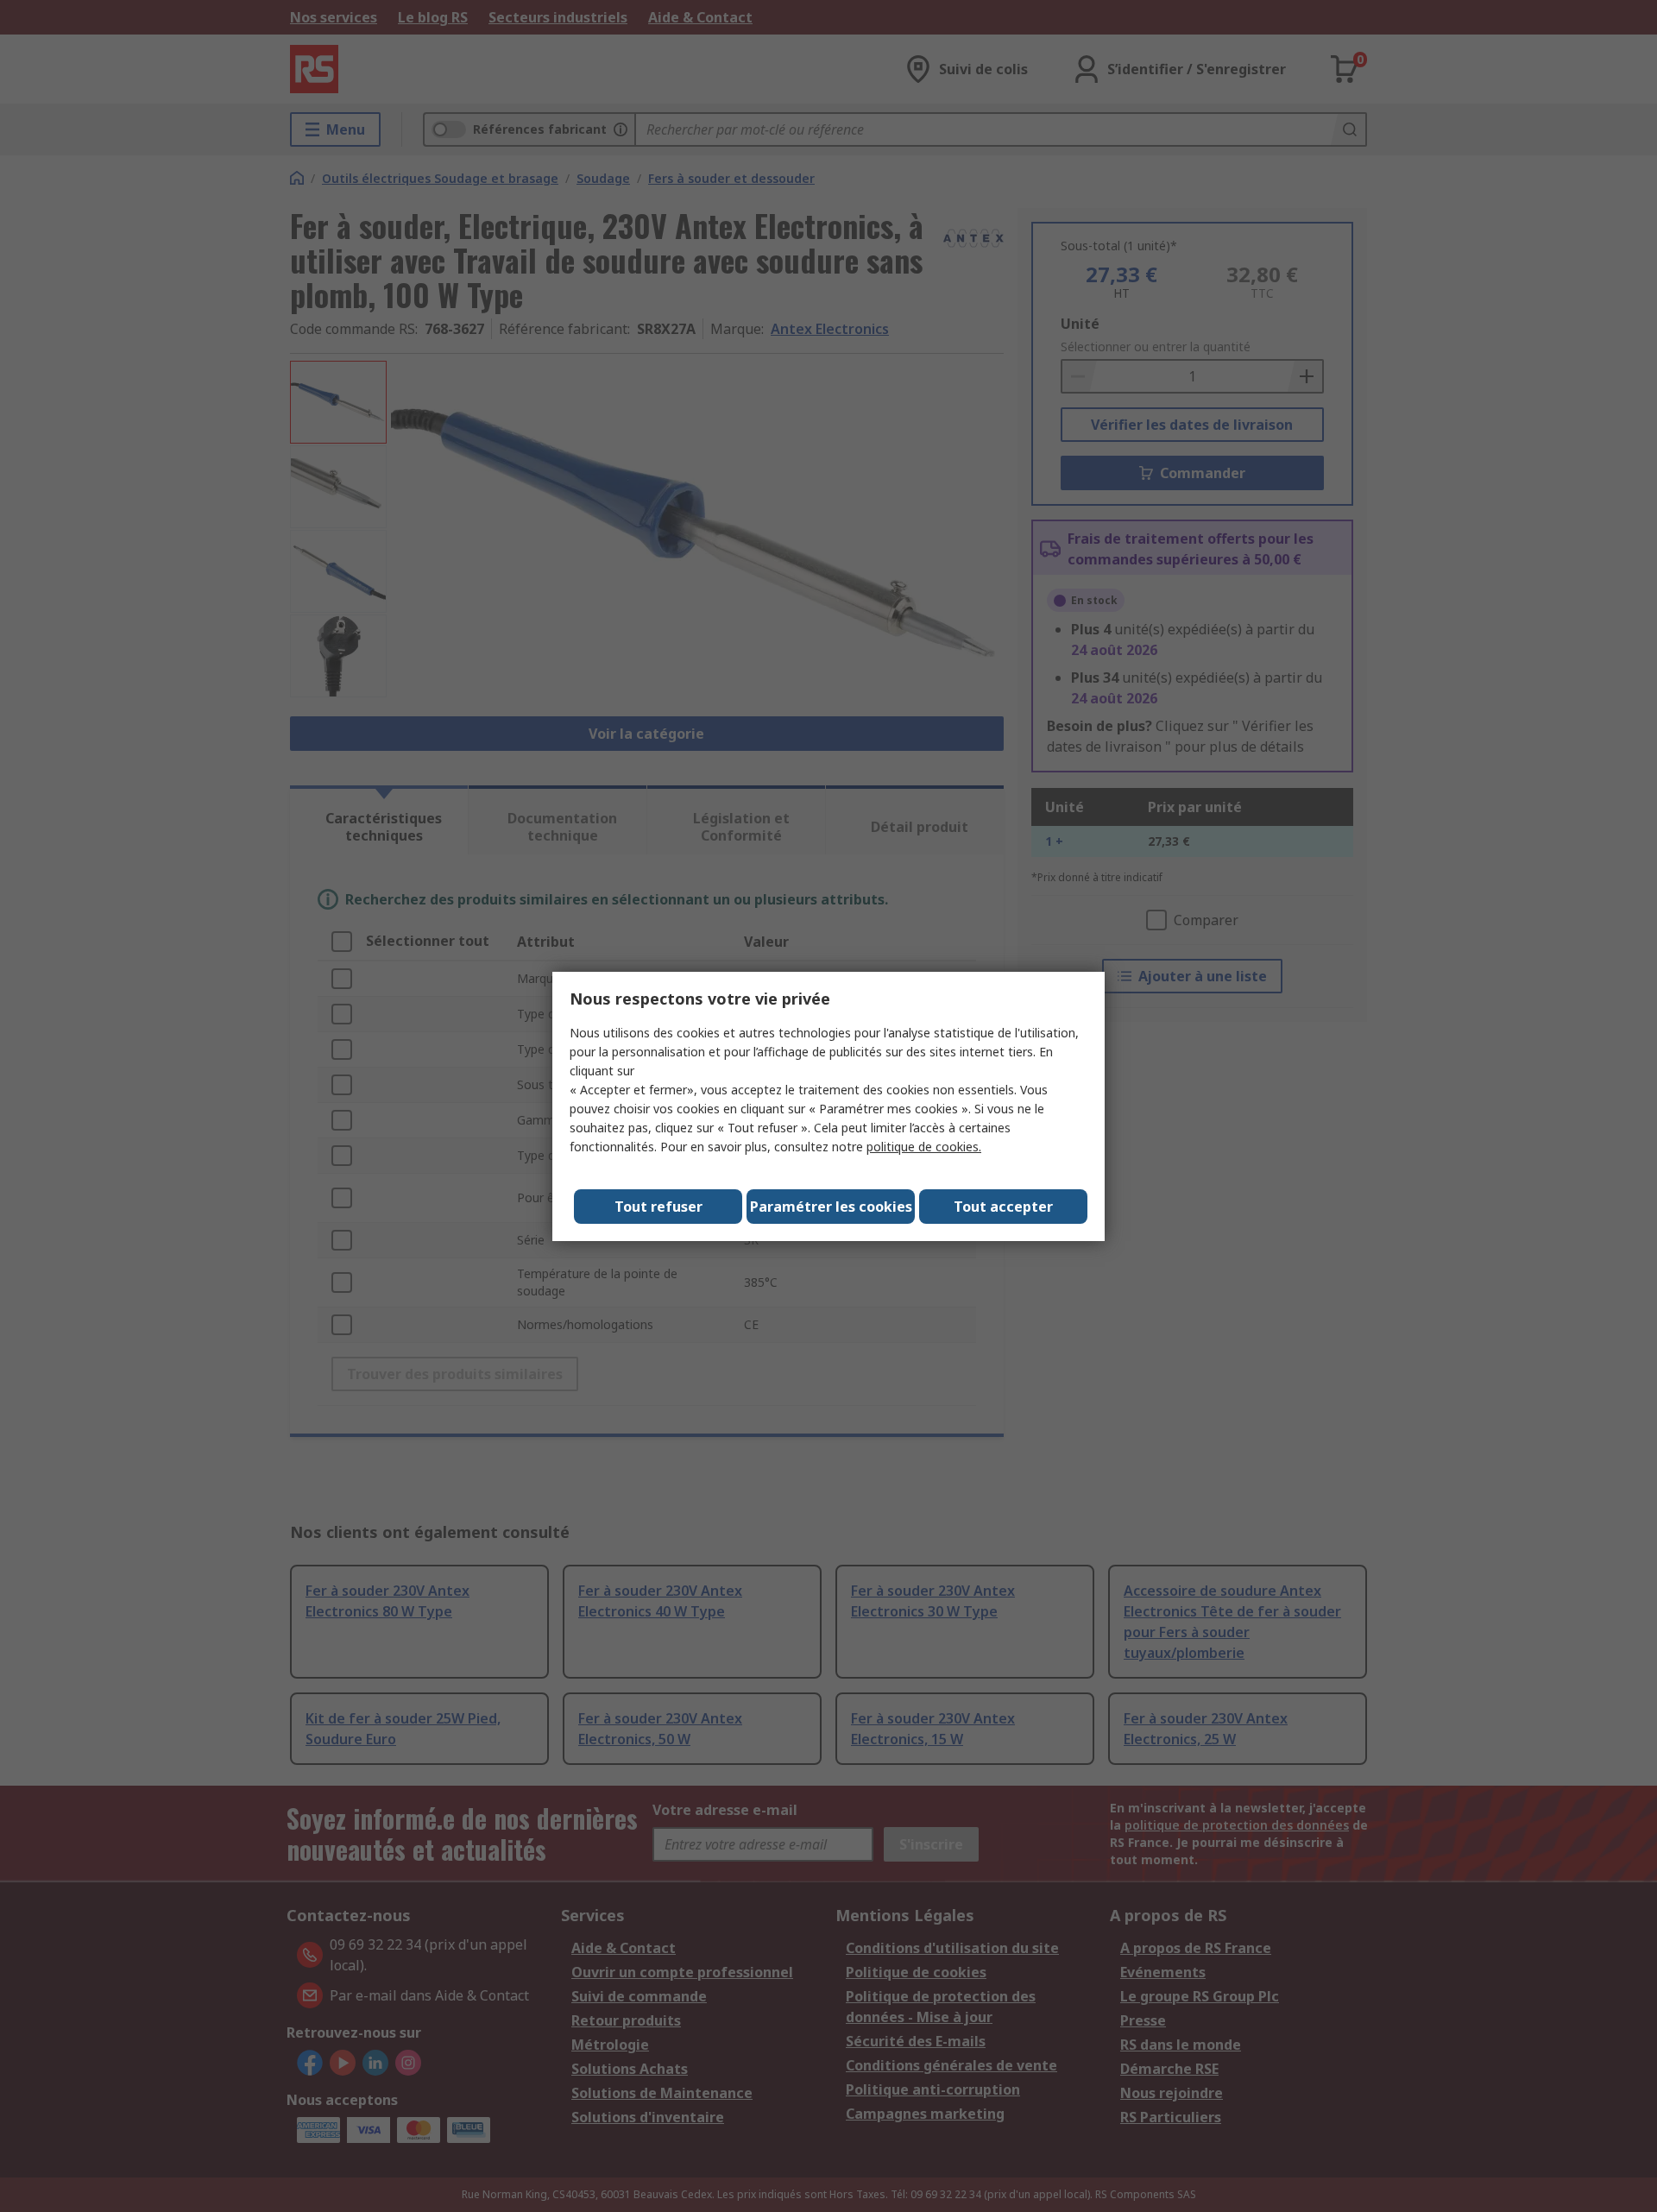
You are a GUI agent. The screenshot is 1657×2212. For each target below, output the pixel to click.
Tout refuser (658, 1207)
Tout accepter (1003, 1207)
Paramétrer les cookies (831, 1207)
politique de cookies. (924, 1147)
